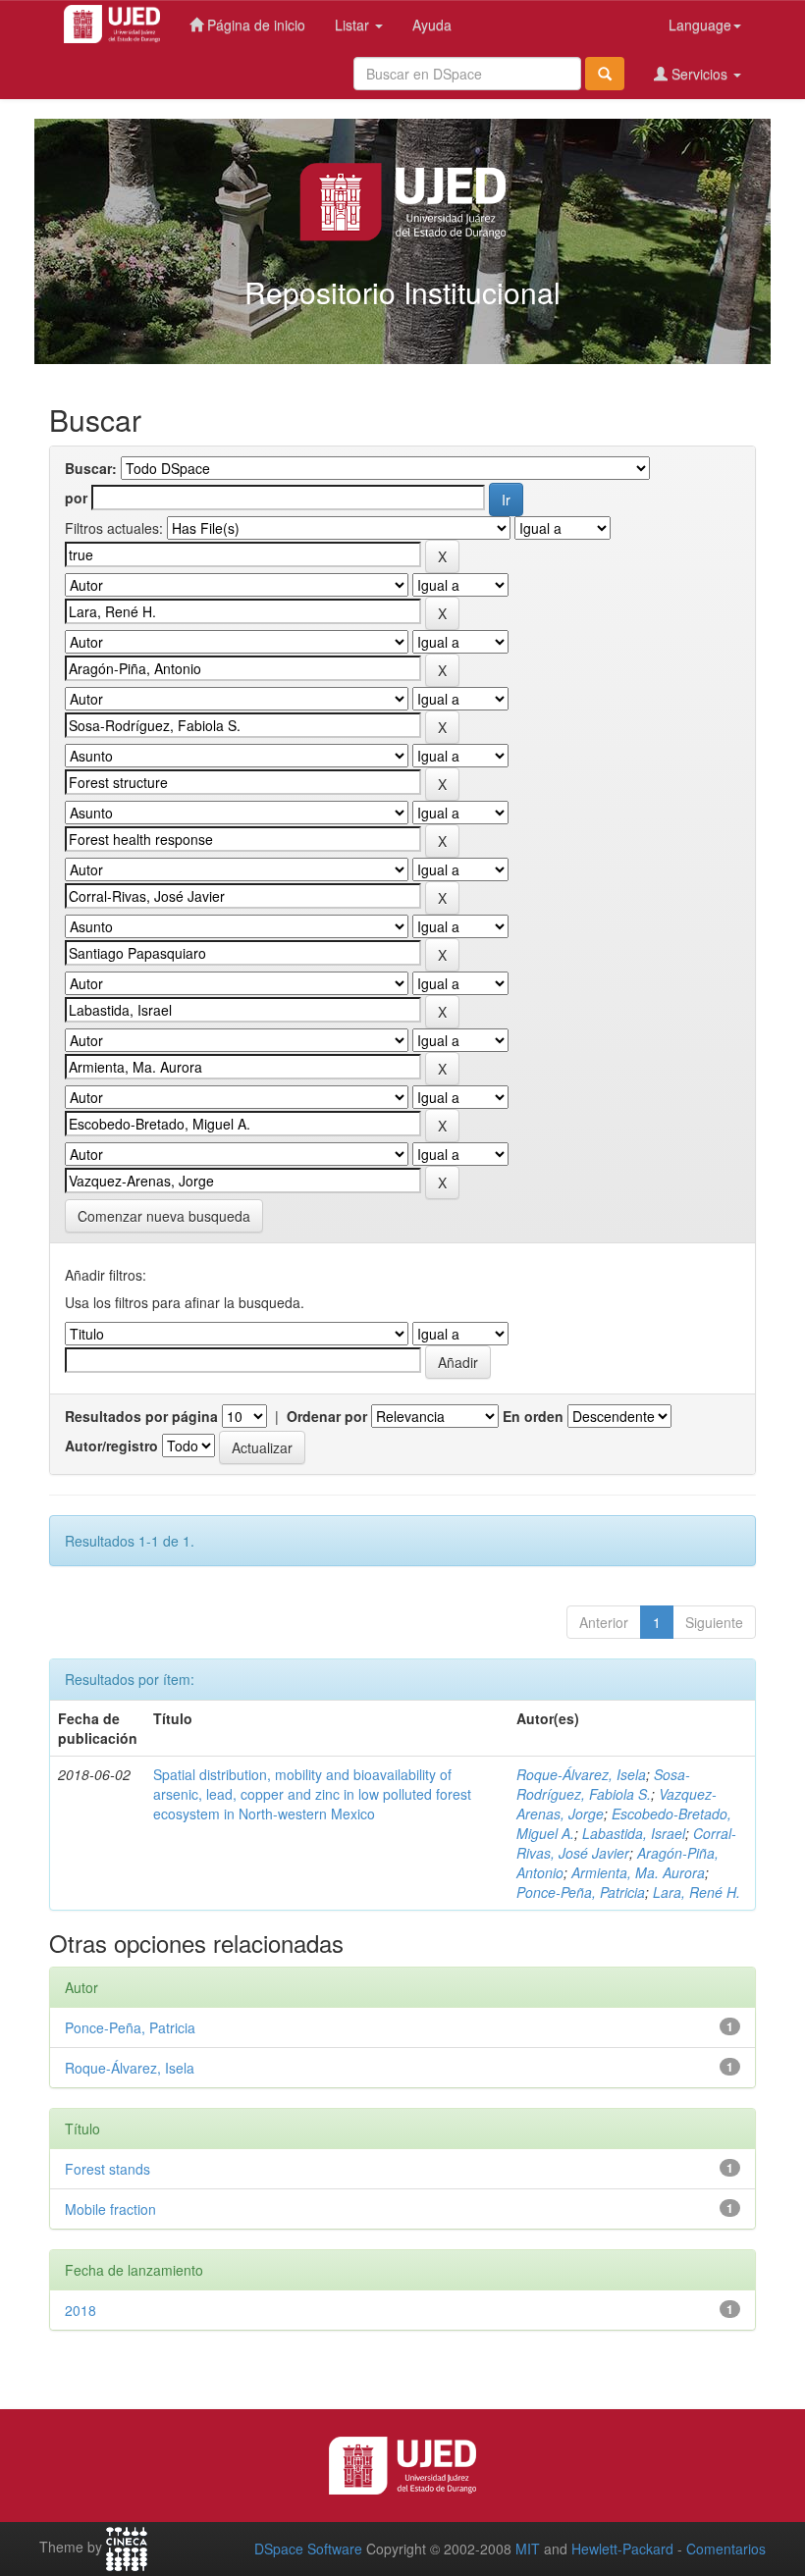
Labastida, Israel (634, 1833)
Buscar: (91, 468)
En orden (533, 1416)
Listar (354, 25)
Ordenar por (327, 1416)
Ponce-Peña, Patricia (581, 1892)
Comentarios (726, 2549)
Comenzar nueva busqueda (164, 1216)
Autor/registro (111, 1446)
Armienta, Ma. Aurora (638, 1872)
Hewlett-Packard (622, 2549)
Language (700, 25)
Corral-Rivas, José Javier (626, 1843)
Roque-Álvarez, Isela (581, 1774)
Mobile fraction (110, 2209)
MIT (528, 2549)
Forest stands (107, 2169)
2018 (80, 2310)
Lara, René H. (697, 1892)
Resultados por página (141, 1416)
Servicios (699, 74)
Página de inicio (254, 25)
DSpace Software (308, 2549)
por (76, 498)
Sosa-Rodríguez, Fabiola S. (603, 1784)
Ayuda (432, 25)
